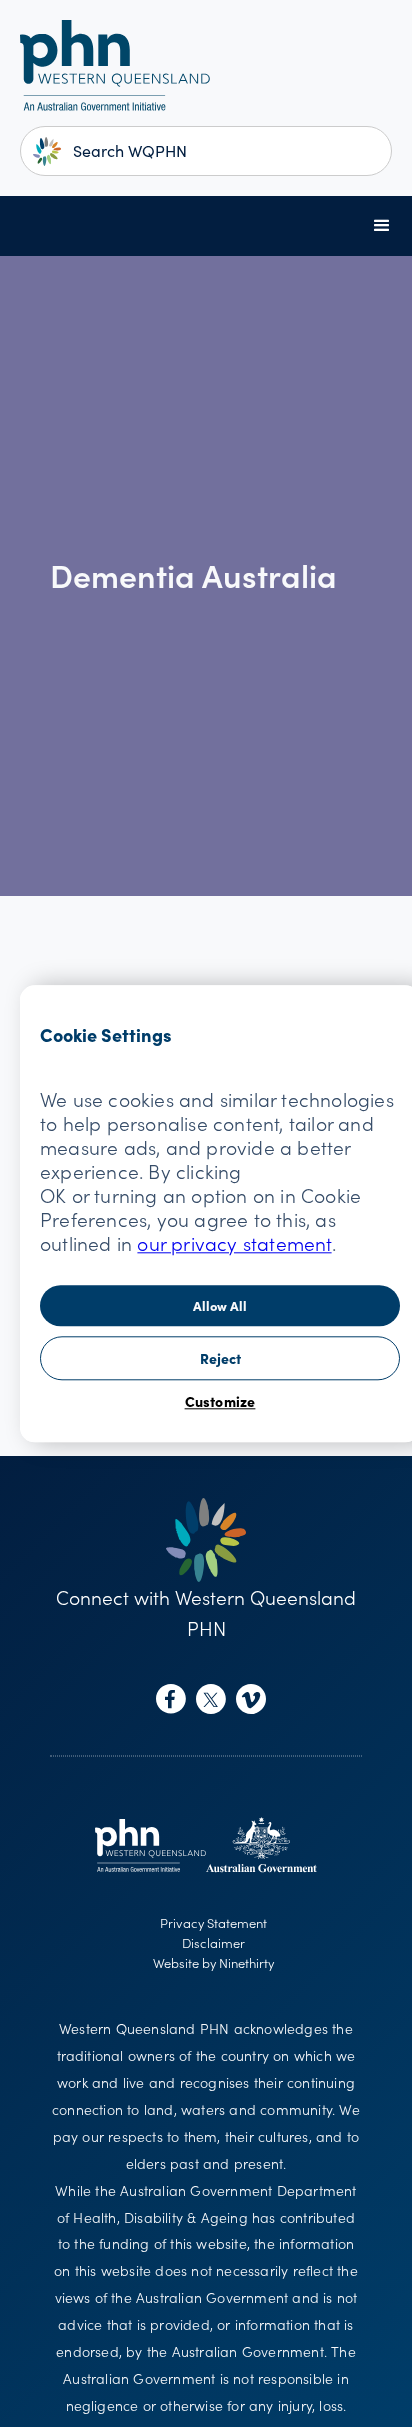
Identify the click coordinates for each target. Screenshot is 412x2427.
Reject (220, 1358)
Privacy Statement (213, 1922)
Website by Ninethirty (213, 1962)
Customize (220, 1401)
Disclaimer (213, 1942)
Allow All (220, 1305)
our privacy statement (234, 1242)
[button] (382, 226)
